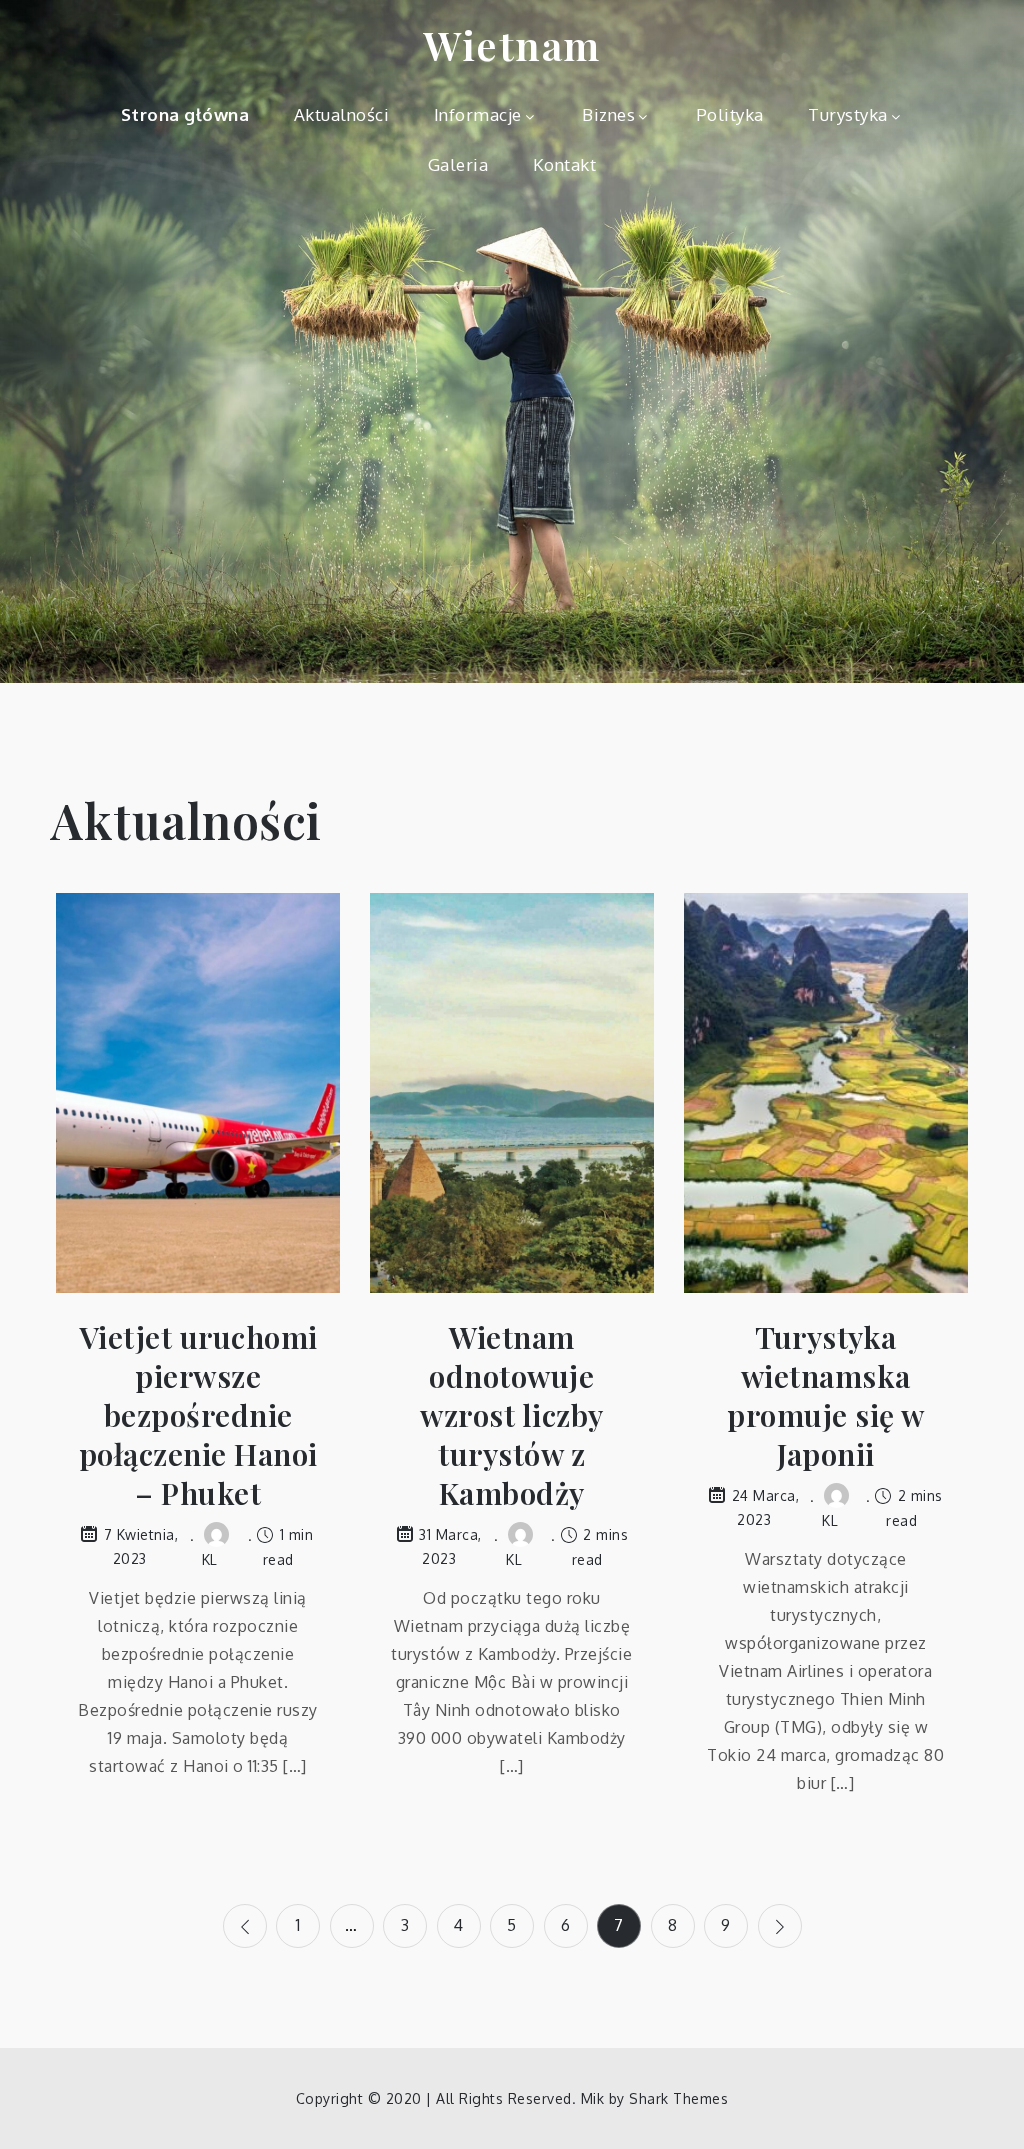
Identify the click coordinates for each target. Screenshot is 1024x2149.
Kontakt (565, 164)
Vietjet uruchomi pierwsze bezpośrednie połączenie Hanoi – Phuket (198, 1415)
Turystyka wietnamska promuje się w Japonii (826, 1396)
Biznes (608, 114)
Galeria (458, 164)
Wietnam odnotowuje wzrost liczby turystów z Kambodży (512, 1415)
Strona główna (185, 114)
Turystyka (848, 114)
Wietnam (512, 44)
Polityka (730, 114)
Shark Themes (678, 2098)
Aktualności (342, 114)
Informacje (478, 114)
